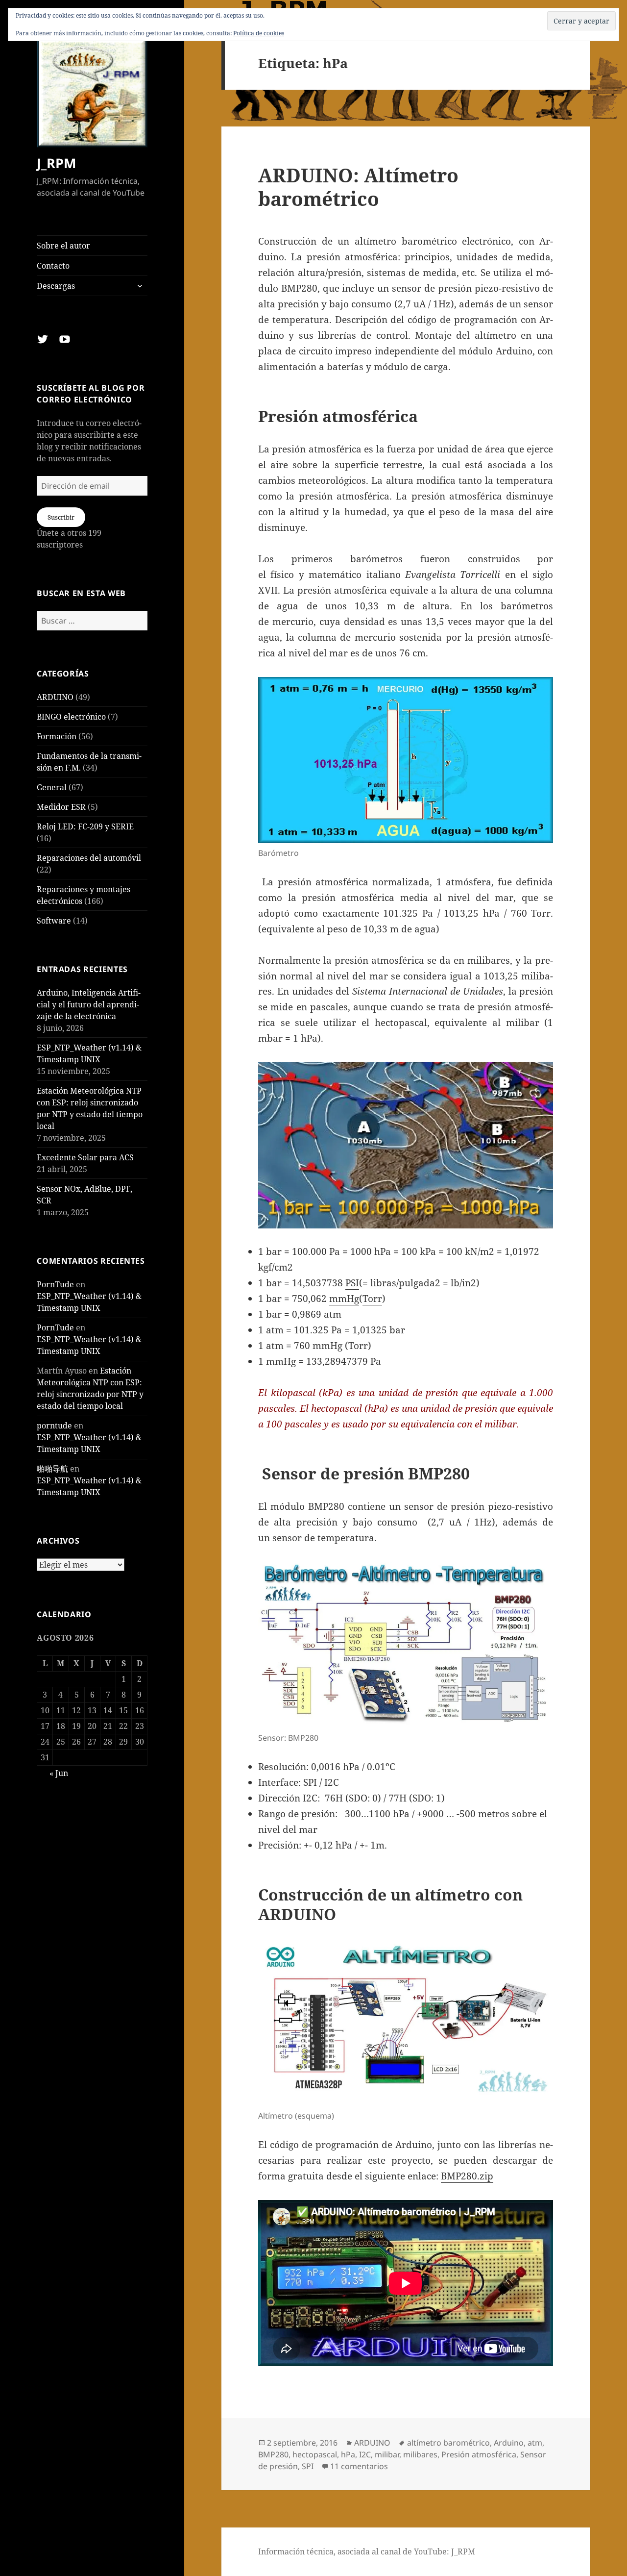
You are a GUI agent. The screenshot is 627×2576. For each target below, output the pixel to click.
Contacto (53, 266)
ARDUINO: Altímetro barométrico (358, 187)
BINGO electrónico (71, 717)
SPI (308, 2466)
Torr (372, 1299)
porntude (54, 1426)
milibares (420, 2454)
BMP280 (273, 2454)
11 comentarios (359, 2466)
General (52, 787)
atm (535, 2443)
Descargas (56, 286)
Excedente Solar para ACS (85, 1157)
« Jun (59, 1773)
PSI (352, 1283)
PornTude (55, 1284)
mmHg (344, 1299)
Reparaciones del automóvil (89, 858)
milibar (387, 2454)
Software (54, 921)
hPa (348, 2454)
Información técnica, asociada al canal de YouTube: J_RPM (367, 2551)
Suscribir (61, 517)
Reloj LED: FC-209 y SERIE (85, 826)
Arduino (509, 2443)
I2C (365, 2454)
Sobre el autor (63, 246)
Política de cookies (259, 33)
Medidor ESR (61, 807)
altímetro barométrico (448, 2443)
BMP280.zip (467, 2176)
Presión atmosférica (479, 2454)
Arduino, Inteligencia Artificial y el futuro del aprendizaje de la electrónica (89, 1004)
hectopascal (315, 2454)
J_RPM (56, 163)
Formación (57, 736)
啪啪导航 (52, 1469)
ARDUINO (55, 697)
